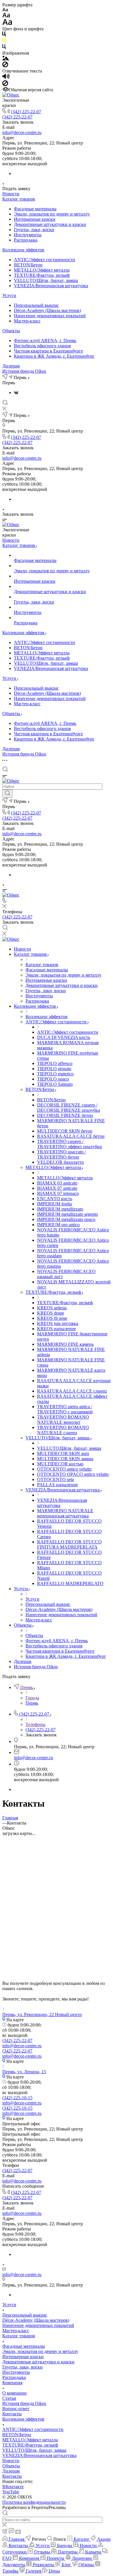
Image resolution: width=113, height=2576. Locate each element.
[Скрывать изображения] (5, 66)
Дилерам (11, 366)
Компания (12, 2383)
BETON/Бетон (28, 265)
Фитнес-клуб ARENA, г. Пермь (45, 340)
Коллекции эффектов (23, 250)
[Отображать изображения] (6, 59)
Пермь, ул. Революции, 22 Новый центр (42, 2014)
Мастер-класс (27, 321)
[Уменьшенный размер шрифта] (5, 10)
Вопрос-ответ (16, 2409)
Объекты (11, 331)
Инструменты (28, 235)
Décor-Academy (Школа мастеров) (47, 310)
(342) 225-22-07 (26, 112)
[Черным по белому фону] (4, 35)
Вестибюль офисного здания (42, 346)
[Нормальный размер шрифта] (6, 16)
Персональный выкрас (36, 305)
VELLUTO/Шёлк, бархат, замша (46, 280)
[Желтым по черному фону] (4, 41)
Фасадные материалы (35, 209)
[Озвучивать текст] (6, 78)
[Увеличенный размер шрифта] (7, 24)
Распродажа (26, 240)
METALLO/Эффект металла (42, 270)
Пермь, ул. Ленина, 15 (24, 2072)
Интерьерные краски (35, 219)
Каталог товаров (19, 199)
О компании (14, 2393)
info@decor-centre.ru (22, 132)
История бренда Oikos (24, 371)
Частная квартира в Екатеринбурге (48, 351)
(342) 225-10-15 (17, 2098)
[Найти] (7, 794)
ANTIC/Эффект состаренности (44, 260)
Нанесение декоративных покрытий (50, 316)
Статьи (9, 2398)
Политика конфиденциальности (34, 2502)
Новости (11, 194)
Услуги (9, 295)
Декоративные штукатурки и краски (50, 224)
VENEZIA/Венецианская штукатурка (51, 286)
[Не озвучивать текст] (5, 85)
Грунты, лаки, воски (34, 230)
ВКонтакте (13, 2487)
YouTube (11, 2492)
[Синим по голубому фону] (4, 48)
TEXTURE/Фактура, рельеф (42, 275)
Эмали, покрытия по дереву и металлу (52, 214)
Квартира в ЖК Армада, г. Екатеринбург (54, 356)
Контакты (12, 2414)
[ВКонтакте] (16, 392)
